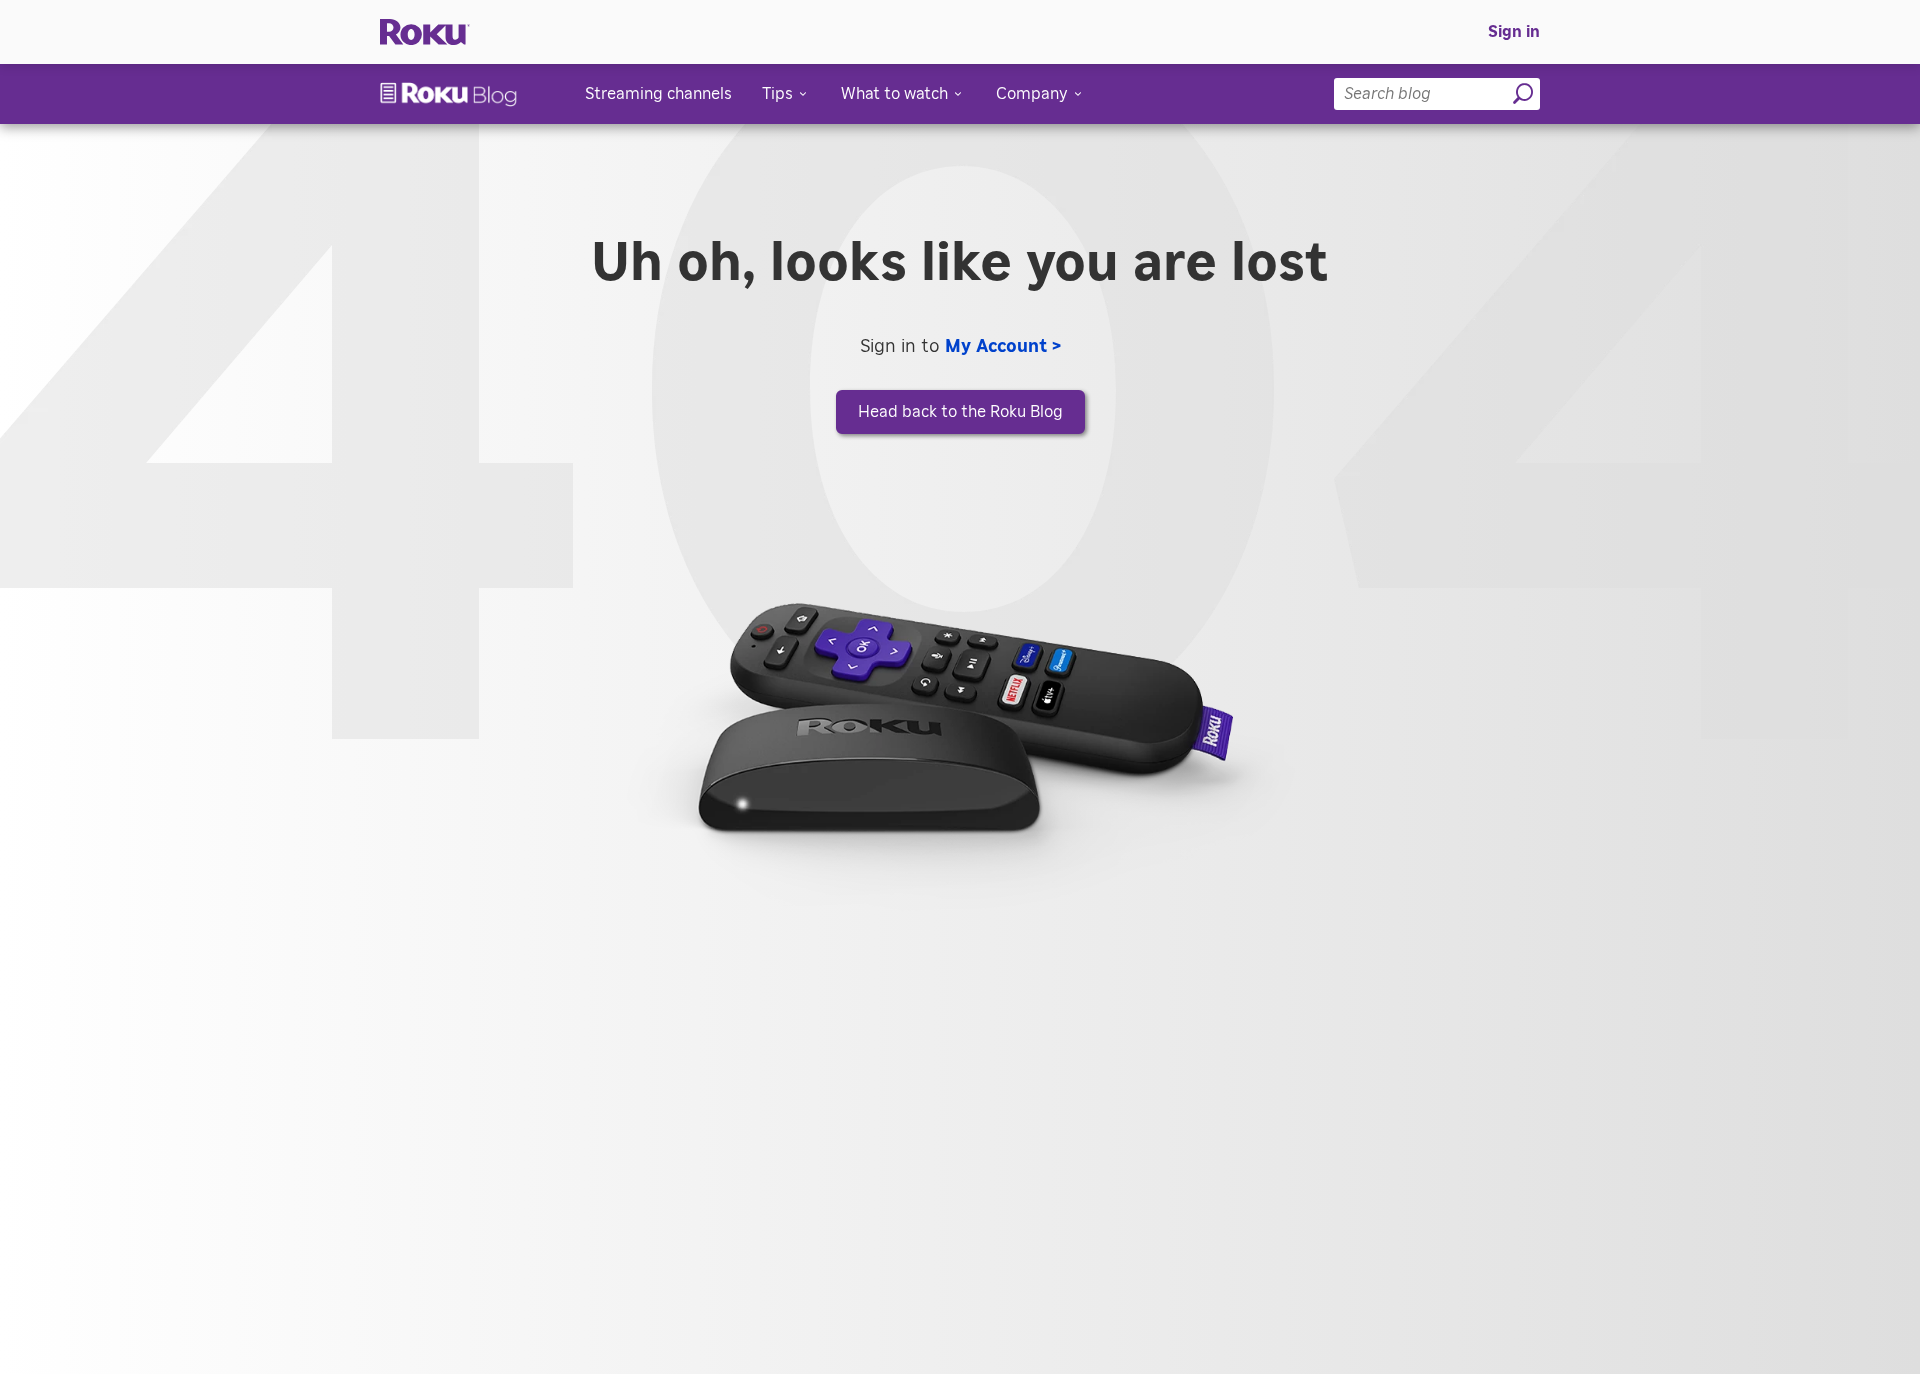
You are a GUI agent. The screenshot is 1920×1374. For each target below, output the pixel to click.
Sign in (1514, 32)
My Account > (1003, 347)
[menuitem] (1514, 32)
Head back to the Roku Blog (960, 412)
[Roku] (425, 32)
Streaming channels (658, 94)
